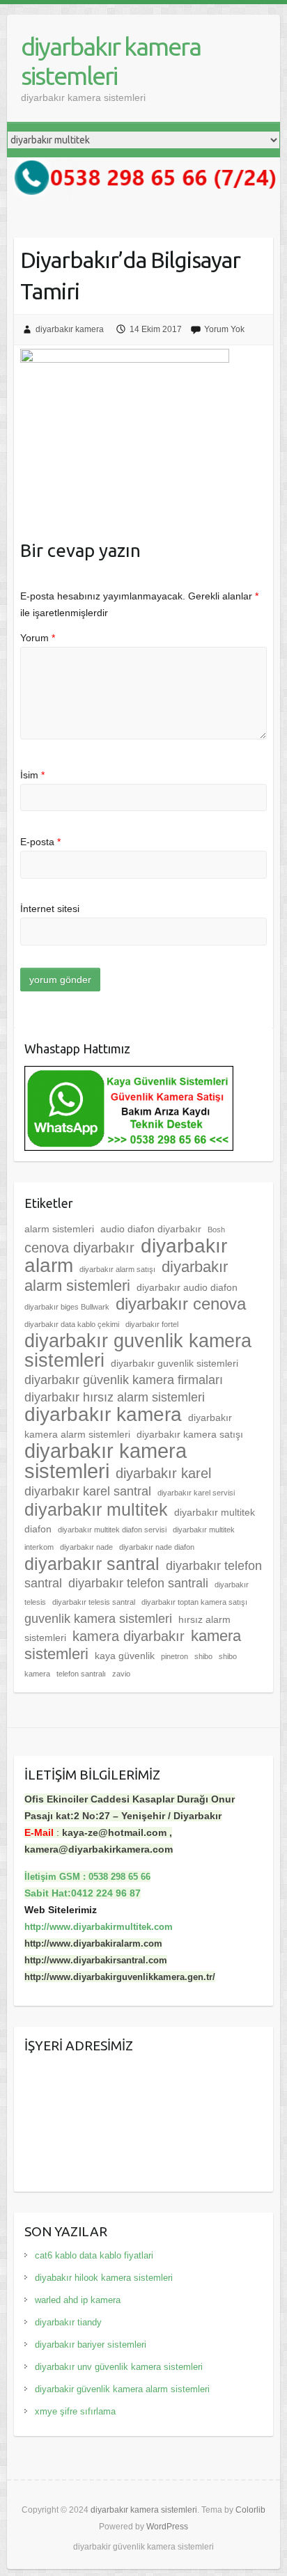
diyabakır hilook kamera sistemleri (104, 2278)
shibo (203, 1656)
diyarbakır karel (163, 1473)
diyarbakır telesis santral (94, 1602)
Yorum (38, 638)
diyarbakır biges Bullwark (67, 1307)
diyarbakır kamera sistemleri (111, 61)
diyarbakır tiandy (68, 2322)
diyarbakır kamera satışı (190, 1434)
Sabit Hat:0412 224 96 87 (83, 1893)
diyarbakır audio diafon (187, 1287)
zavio (121, 1674)
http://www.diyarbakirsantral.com (96, 1960)
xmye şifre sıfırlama (75, 2411)
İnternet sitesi (50, 909)
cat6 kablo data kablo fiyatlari (94, 2255)
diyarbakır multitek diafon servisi (112, 1530)
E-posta (40, 842)
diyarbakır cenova (181, 1304)
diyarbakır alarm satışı (117, 1269)
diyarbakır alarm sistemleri (126, 1276)
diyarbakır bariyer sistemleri (91, 2345)
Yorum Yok (224, 329)
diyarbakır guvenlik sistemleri (174, 1363)
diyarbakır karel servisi (196, 1493)
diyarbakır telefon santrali (138, 1583)
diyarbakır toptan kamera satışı (194, 1602)
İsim (32, 775)
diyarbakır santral (92, 1564)
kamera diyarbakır (129, 1636)
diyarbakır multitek (96, 1509)
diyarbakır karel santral (88, 1491)
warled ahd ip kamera (78, 2300)
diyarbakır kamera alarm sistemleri (128, 1426)
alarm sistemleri (59, 1229)
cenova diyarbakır (79, 1248)
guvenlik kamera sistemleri (98, 1619)
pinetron (174, 1656)
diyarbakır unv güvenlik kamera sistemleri (119, 2367)
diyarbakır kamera (70, 329)
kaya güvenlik (125, 1656)
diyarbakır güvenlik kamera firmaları (124, 1380)
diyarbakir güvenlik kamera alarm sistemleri (122, 2389)
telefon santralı (81, 1674)
